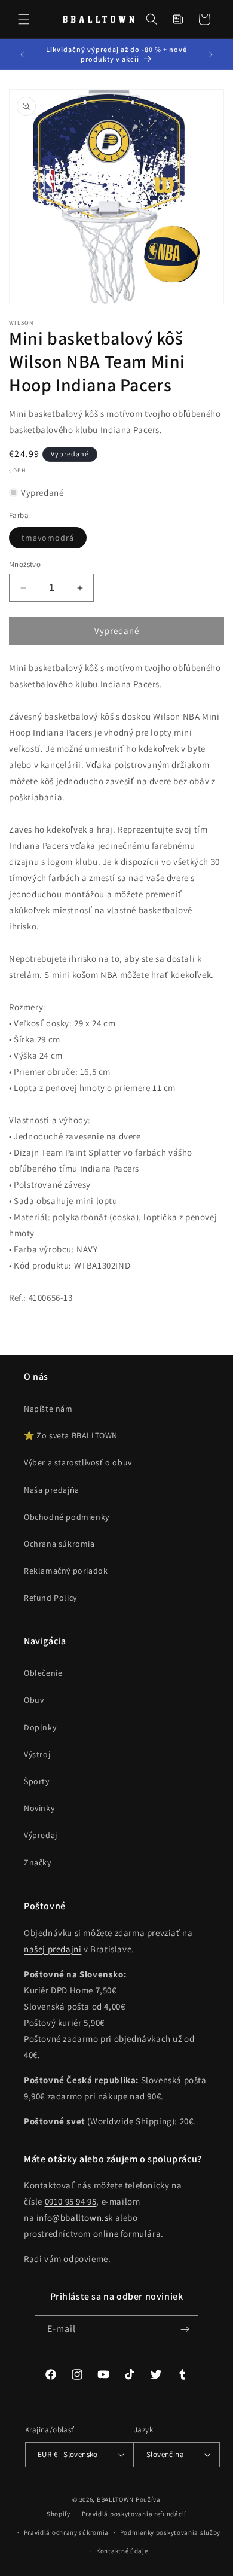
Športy (37, 1781)
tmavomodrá (54, 540)
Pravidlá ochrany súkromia (67, 2532)
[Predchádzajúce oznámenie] (22, 54)
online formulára (127, 2234)
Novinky (39, 1808)
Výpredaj (41, 1835)
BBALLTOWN (115, 2499)
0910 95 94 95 (71, 2201)
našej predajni (53, 1949)
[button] (24, 19)
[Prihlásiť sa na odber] (185, 2329)
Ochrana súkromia (59, 1544)
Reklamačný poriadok (66, 1571)
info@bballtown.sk (75, 2217)
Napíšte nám (48, 1409)
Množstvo (25, 564)
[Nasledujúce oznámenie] (211, 54)
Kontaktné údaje (122, 2551)
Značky (38, 1862)
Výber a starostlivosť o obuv (78, 1462)
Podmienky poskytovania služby (170, 2532)
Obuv (34, 1700)
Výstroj (37, 1754)
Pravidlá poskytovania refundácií (134, 2514)
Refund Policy (50, 1598)
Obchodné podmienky (67, 1517)
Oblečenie (43, 1673)
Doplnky (40, 1727)
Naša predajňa (52, 1490)
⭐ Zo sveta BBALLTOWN (71, 1435)
